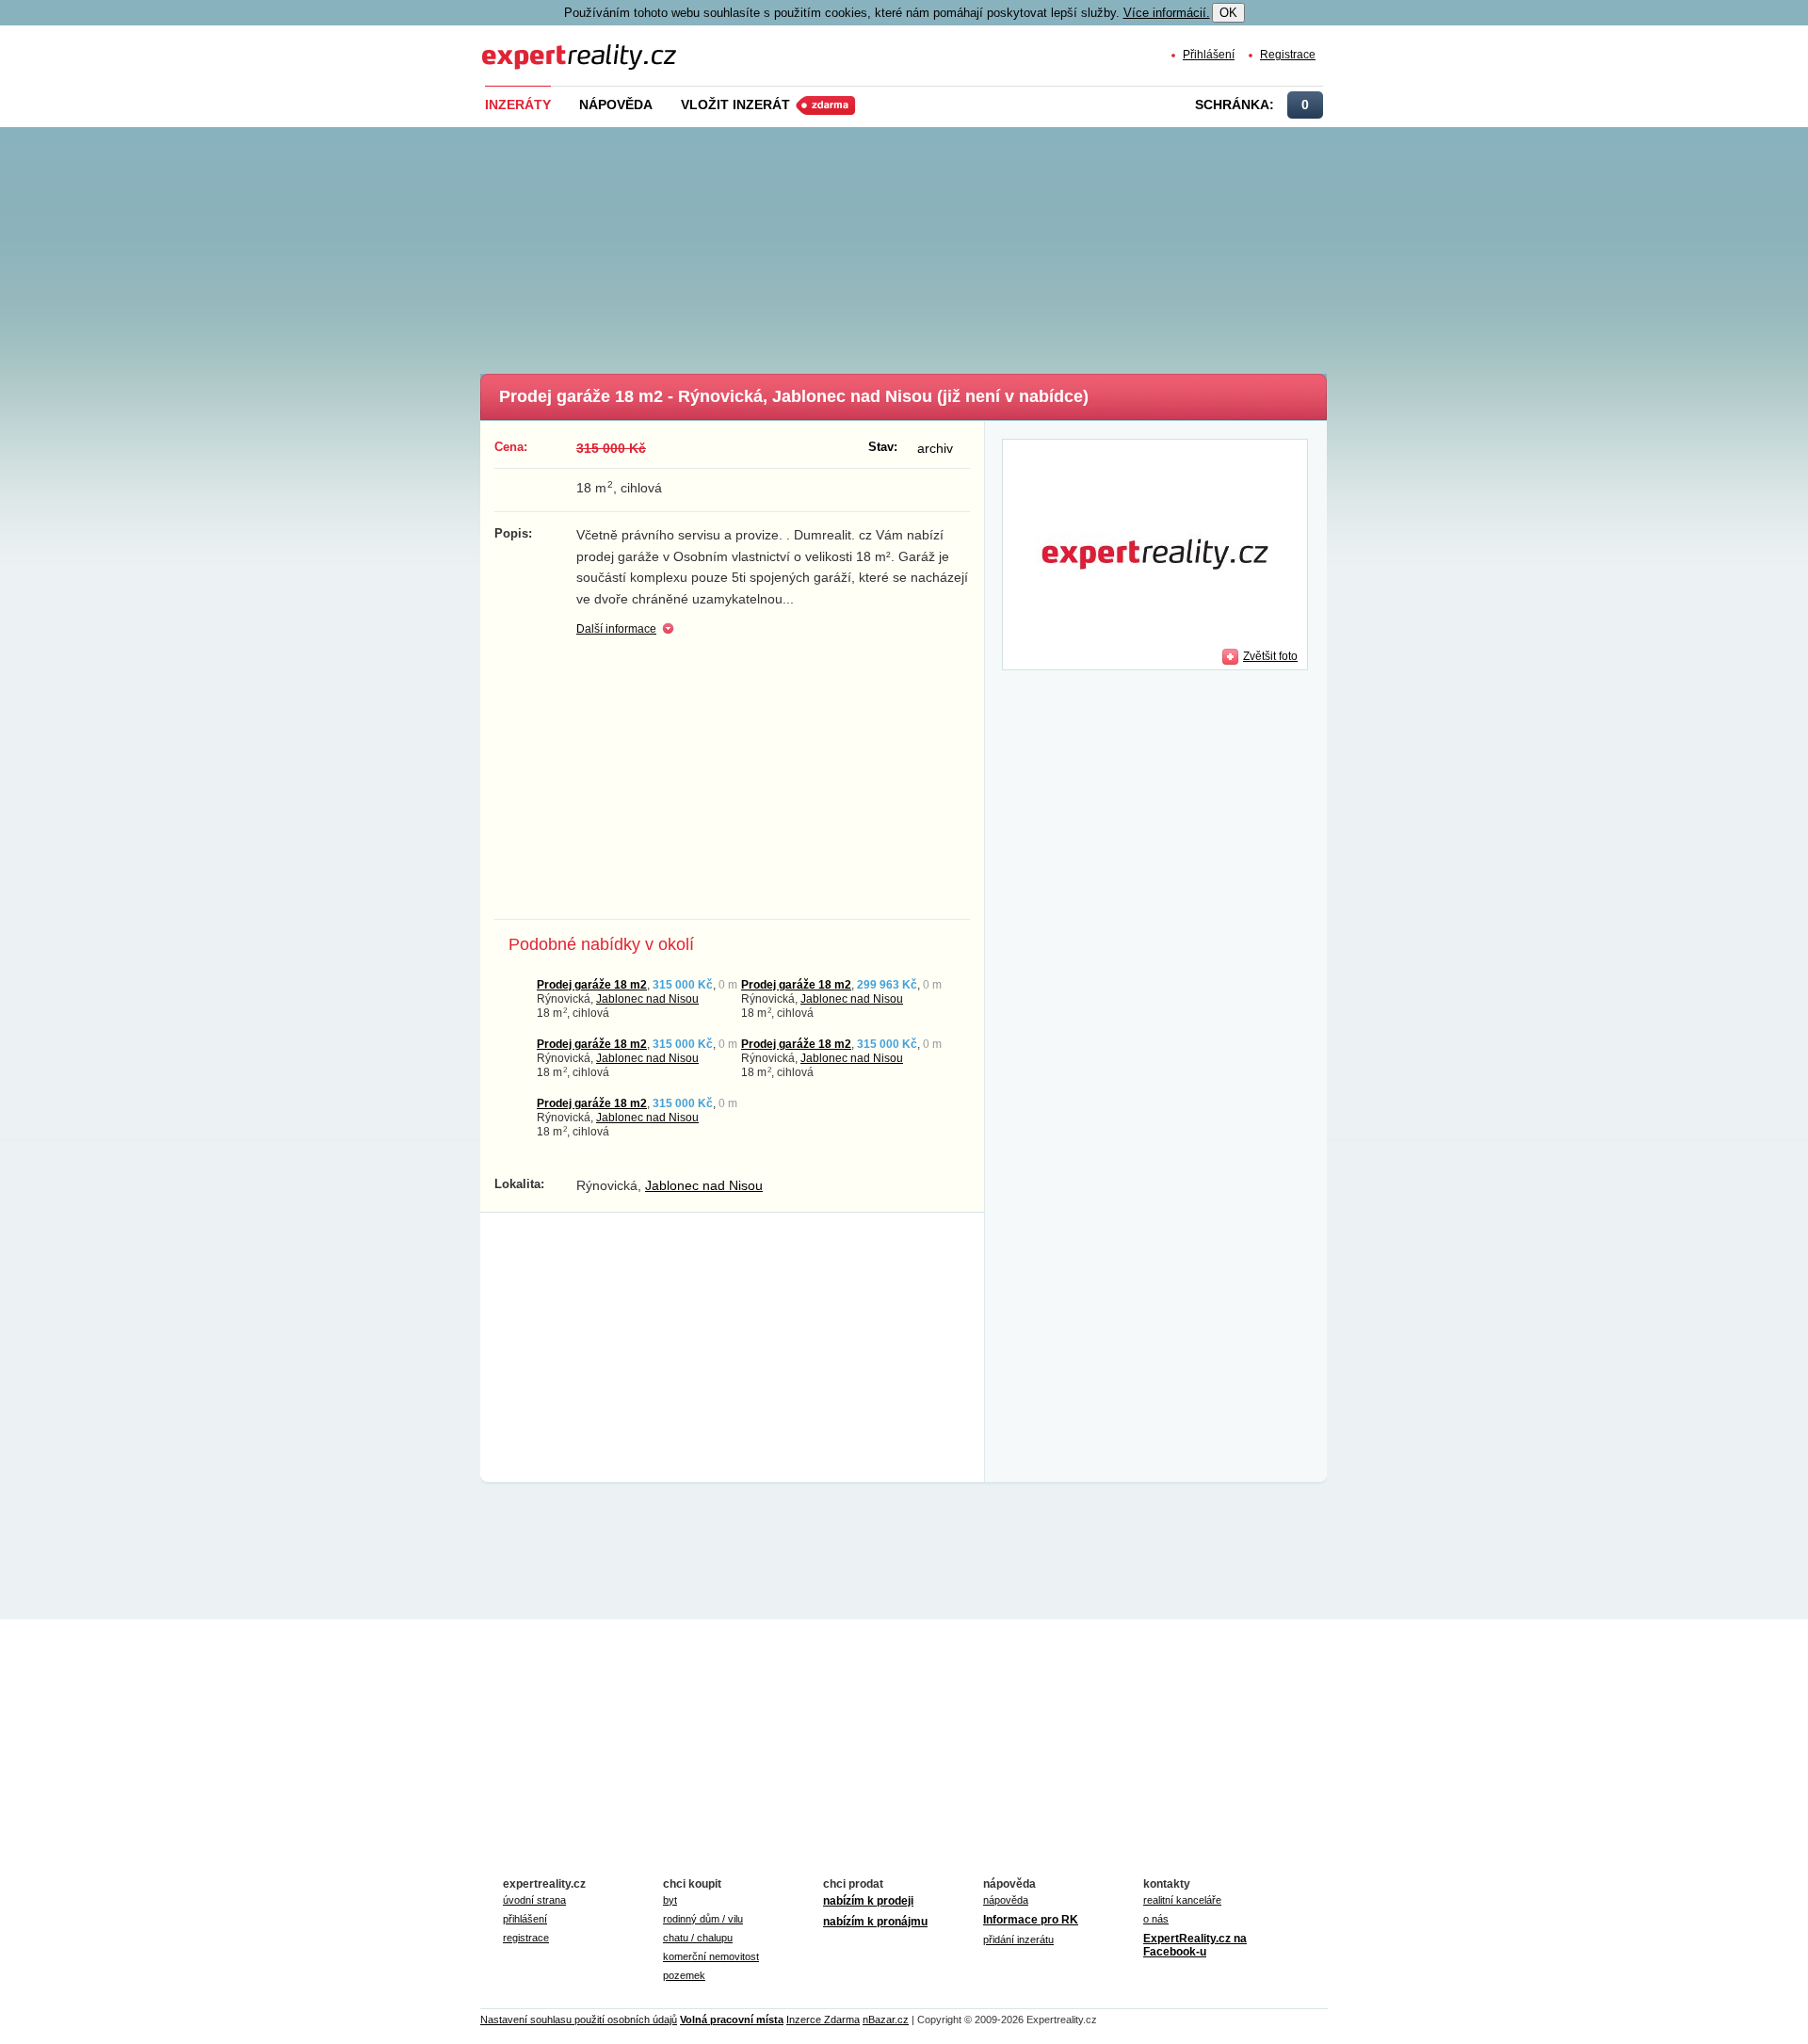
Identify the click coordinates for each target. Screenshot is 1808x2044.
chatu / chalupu (698, 1938)
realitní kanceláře (1182, 1900)
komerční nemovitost (711, 1956)
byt (670, 1900)
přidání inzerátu (1018, 1939)
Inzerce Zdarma (823, 2020)
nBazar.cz (886, 2020)
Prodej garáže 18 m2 (592, 984)
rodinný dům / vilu (703, 1919)
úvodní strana (534, 1900)
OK (1228, 13)
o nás (1156, 1919)
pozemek (684, 1975)
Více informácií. (1167, 13)
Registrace (1288, 54)
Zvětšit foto (1270, 656)
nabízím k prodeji (868, 1901)
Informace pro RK (1031, 1920)
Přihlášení (1209, 54)
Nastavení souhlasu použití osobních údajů (579, 2020)
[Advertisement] (935, 245)
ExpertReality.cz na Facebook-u (1195, 1945)
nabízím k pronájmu (875, 1922)
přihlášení (525, 1919)
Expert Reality (517, 46)
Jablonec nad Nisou (647, 998)
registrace (526, 1938)
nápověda (1006, 1900)
